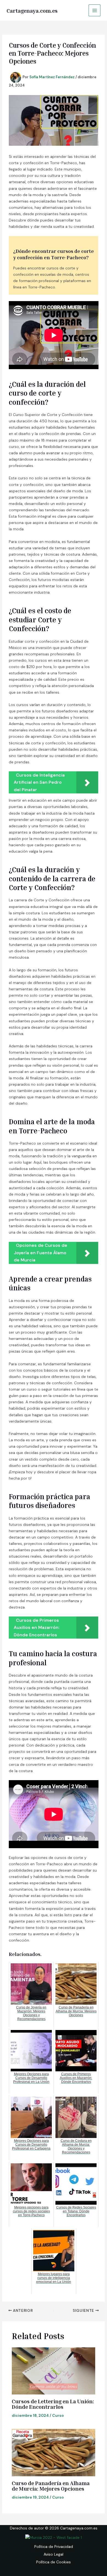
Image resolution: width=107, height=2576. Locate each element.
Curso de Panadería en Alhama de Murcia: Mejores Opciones (51, 2486)
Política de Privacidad (54, 2547)
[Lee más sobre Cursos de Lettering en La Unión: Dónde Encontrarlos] (54, 2371)
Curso (58, 2415)
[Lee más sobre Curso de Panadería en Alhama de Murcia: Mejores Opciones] (54, 2453)
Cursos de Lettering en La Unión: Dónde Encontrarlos (53, 2404)
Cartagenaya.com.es (32, 10)
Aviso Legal (54, 2554)
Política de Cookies (54, 2562)
